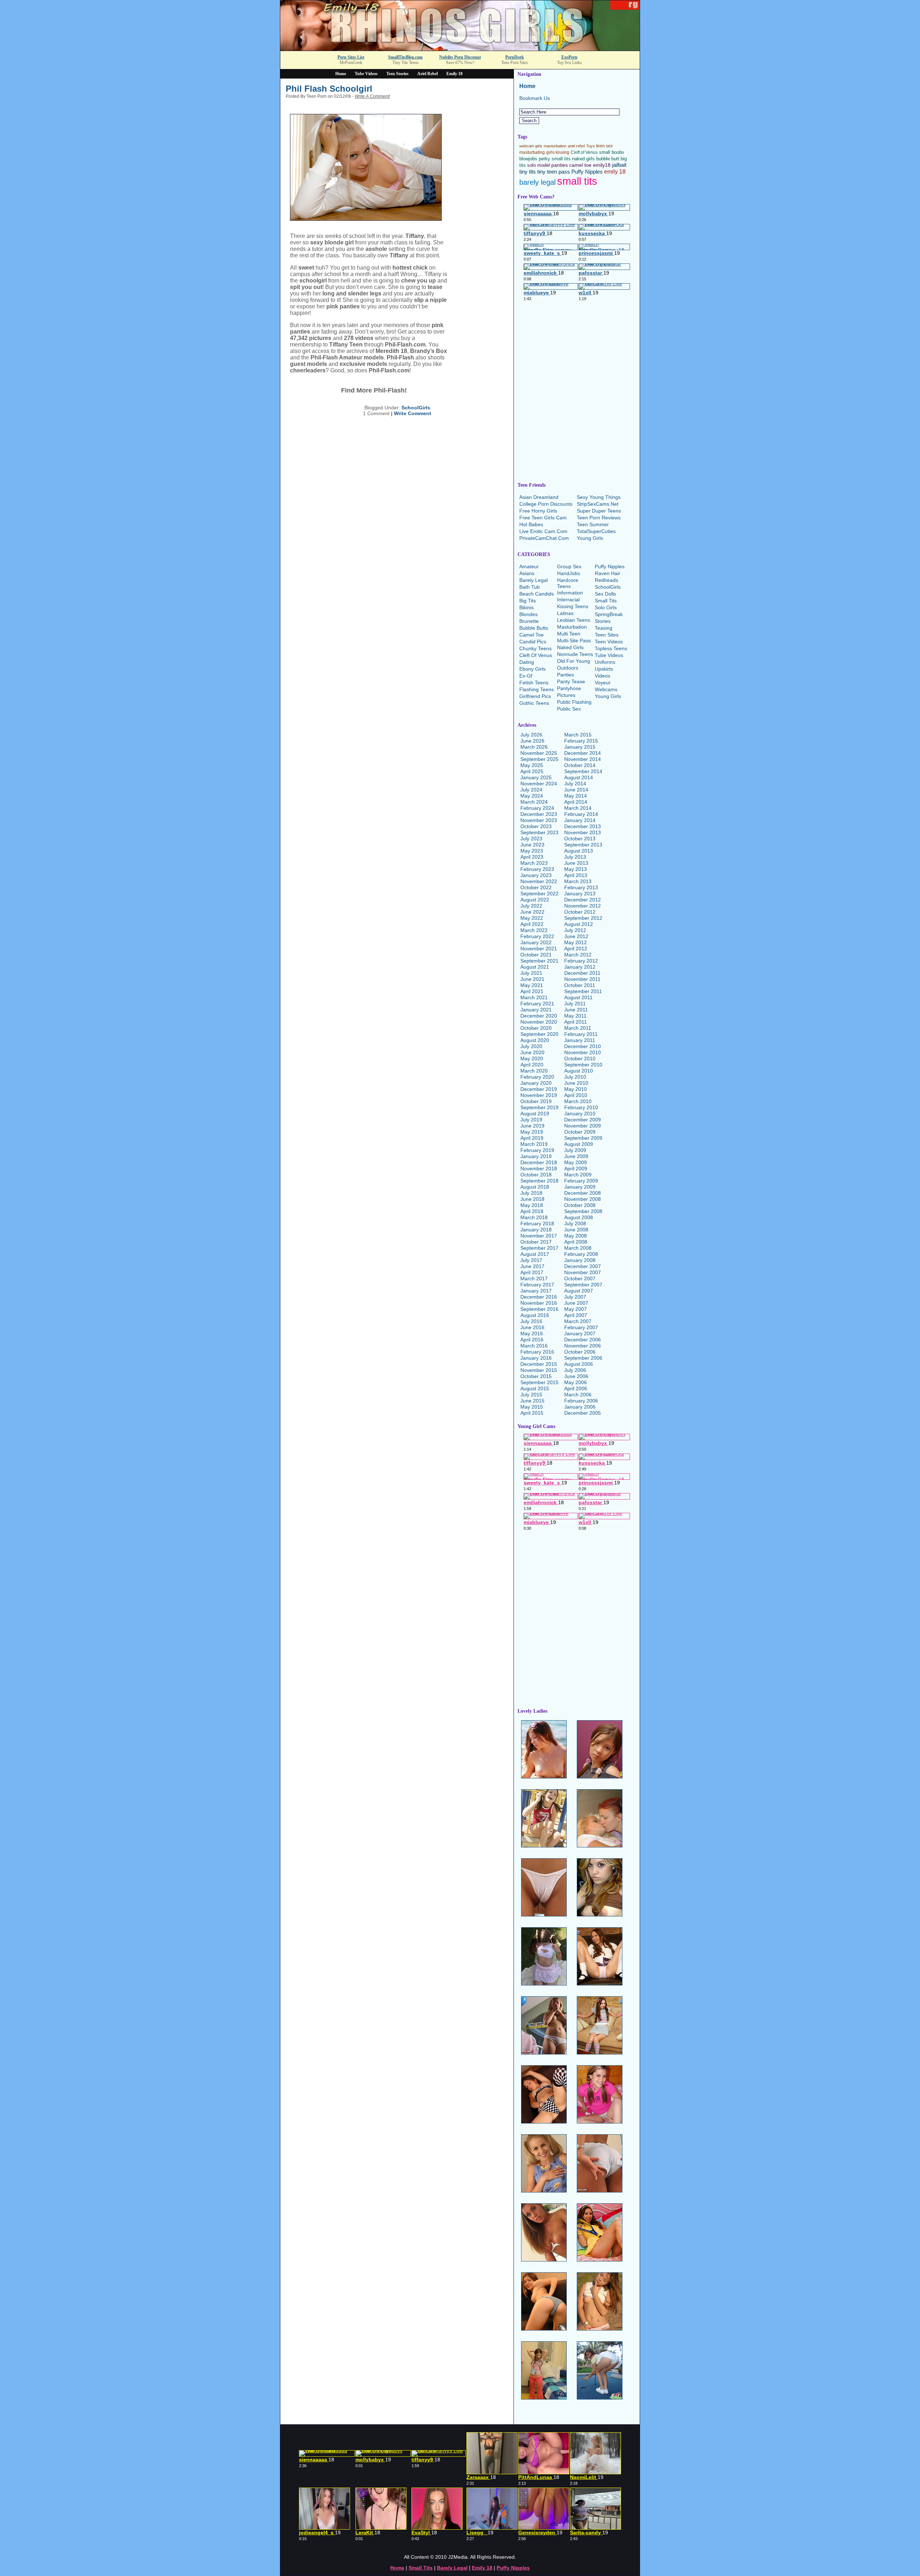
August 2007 (579, 1291)
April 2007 (576, 1315)
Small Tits (606, 601)
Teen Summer (593, 524)
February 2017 (537, 1285)
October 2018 (536, 1175)
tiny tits (528, 172)
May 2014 (576, 796)
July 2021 (531, 973)
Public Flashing (574, 702)
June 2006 (576, 1376)
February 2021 (537, 1004)
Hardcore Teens (568, 583)
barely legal (537, 182)
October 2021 (536, 955)
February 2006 (581, 1401)
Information (570, 593)
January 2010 (580, 1113)
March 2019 (534, 1144)
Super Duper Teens (599, 511)
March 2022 (534, 930)
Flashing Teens (537, 689)
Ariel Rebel (427, 74)
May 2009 (576, 1162)
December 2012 (583, 900)
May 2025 (532, 765)
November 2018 (539, 1168)
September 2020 (539, 1034)
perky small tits (555, 159)
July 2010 (575, 1077)
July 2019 (531, 1120)
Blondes (528, 614)
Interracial (568, 600)
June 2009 (576, 1156)
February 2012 (581, 961)
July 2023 (531, 839)
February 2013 (581, 887)
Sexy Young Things (599, 497)
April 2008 (576, 1242)
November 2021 (539, 949)
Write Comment (413, 413)
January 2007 (580, 1333)
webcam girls (531, 146)
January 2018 (536, 1230)
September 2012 (583, 918)
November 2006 (583, 1346)
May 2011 (575, 1016)
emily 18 (615, 171)
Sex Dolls (605, 594)
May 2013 (576, 869)
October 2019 (536, 1101)
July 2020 (531, 1046)
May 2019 (532, 1132)
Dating (527, 662)
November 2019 (539, 1095)
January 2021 (536, 1010)
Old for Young (574, 661)
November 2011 (582, 979)
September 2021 (539, 961)
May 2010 (576, 1089)
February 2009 (581, 1181)
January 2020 (536, 1083)
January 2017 (536, 1291)
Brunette (529, 621)
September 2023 (539, 832)
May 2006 (576, 1382)
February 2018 (537, 1223)
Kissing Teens (573, 606)
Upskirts (604, 669)
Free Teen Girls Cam (543, 518)
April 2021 (532, 991)
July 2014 (575, 784)
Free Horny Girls (538, 511)
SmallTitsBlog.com (405, 57)
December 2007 (583, 1266)
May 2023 (532, 851)
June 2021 (532, 979)
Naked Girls (570, 647)
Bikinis (526, 607)
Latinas (565, 613)
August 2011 (578, 997)
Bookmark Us (535, 98)
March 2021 (534, 997)
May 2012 (576, 942)
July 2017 (531, 1260)
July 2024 (531, 790)
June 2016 (532, 1327)
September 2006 (583, 1358)
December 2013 (583, 826)
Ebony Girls (532, 669)
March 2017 (534, 1278)
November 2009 (583, 1126)
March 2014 (578, 808)
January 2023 (536, 875)
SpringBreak (609, 614)
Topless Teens (611, 648)
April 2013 (576, 875)
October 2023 (536, 826)
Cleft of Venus (584, 152)
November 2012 (583, 906)
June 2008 (576, 1230)
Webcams (606, 689)
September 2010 (583, 1065)
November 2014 (583, 759)
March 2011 (578, 1028)
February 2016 (537, 1352)
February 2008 (581, 1254)
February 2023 (537, 869)
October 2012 (580, 912)
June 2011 (576, 1010)
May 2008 (576, 1236)
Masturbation (572, 627)
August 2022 (535, 900)
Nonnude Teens (575, 654)
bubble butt (608, 159)
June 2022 (532, 912)
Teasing (604, 628)
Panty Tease (571, 681)
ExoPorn (569, 57)
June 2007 (576, 1303)
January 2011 (580, 1040)
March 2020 (534, 1071)
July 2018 (531, 1193)
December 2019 (539, 1089)
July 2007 (575, 1297)
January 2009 (580, 1187)
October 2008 (580, 1205)
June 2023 (532, 845)
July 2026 (531, 735)
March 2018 (534, 1217)
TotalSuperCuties (596, 531)
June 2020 (532, 1052)
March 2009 (578, 1175)
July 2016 (531, 1321)
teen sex (604, 146)
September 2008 (583, 1211)
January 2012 (580, 967)
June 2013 (576, 863)
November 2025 (539, 753)
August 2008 (579, 1217)
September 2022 (539, 894)
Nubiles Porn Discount (460, 57)
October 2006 (580, 1352)
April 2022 (532, 924)
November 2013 (583, 832)
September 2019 (539, 1107)
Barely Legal (533, 580)
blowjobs (528, 159)
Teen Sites (607, 635)
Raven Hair (608, 573)
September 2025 (539, 759)
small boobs (612, 152)
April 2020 (532, 1065)
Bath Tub (530, 587)
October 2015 (536, 1376)
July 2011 (575, 1004)
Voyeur (603, 683)
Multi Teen (569, 634)
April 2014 (576, 802)
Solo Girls (606, 607)
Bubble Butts (534, 628)
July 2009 (575, 1150)
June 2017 (532, 1266)
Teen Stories (397, 74)
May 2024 (532, 796)
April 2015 (532, 1413)
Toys (590, 146)
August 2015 (535, 1388)
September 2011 (583, 991)
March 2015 (578, 735)
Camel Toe (532, 635)
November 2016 (539, 1303)
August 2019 (535, 1113)
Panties (565, 675)
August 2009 (579, 1144)
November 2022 (539, 881)
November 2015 (539, 1370)
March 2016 (534, 1346)
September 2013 (583, 845)
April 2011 (576, 1022)
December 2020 (539, 1016)
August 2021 (535, 967)
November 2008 (583, 1199)
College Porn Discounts (546, 504)
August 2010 (579, 1071)
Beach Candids (537, 594)
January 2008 (580, 1260)
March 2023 (534, 863)
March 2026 (534, 747)
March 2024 (534, 802)
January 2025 (536, 777)
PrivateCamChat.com (544, 538)
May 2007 (576, 1309)
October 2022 (536, 887)
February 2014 (581, 814)
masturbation (555, 146)
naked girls (583, 159)
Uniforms (605, 662)
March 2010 (578, 1101)
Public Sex (569, 709)
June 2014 (576, 790)
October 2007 (580, 1278)
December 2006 (583, 1340)
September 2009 (583, 1138)
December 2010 (583, 1046)
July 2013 (575, 857)
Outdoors (568, 668)
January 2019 (536, 1156)
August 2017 (535, 1254)
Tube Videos (366, 74)
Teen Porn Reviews (599, 518)
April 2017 (532, 1272)
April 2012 (576, 949)
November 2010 (583, 1052)
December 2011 (582, 973)
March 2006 (578, 1395)
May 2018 (532, 1205)
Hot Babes (531, 524)
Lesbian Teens (574, 620)
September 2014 (583, 771)
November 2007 (583, 1272)
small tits (577, 181)
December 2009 (583, 1120)
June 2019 (532, 1126)
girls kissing (558, 152)
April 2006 (576, 1388)
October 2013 (580, 839)
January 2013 (580, 894)
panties (560, 165)
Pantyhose (569, 688)
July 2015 (531, 1395)
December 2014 (583, 753)
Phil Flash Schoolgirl (329, 89)
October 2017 (536, 1242)
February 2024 (537, 808)
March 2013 (578, 881)
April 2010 (576, 1095)
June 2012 (576, 936)
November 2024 (539, 784)
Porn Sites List (351, 57)
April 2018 (532, 1211)
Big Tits (528, 601)
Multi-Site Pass (574, 640)
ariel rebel (576, 146)
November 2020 (539, 1022)
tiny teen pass (554, 172)
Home (341, 74)
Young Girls (590, 538)
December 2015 (539, 1364)
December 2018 (539, 1162)
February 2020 (537, 1077)
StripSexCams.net (598, 504)
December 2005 (583, 1413)
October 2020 (536, 1028)
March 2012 (578, 955)
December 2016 (539, 1297)
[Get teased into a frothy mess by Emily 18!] (460, 49)
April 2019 (532, 1138)
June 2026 (532, 741)
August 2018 (535, 1187)
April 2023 (532, 857)
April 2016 (532, 1340)
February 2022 (537, 936)
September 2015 (539, 1382)
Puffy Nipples (587, 172)
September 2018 (539, 1181)
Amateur (529, 566)
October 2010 (580, 1059)
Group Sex (569, 566)
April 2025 (532, 771)
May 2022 (532, 918)
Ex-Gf (526, 676)
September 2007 (583, 1285)
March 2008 (578, 1248)
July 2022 (531, 906)
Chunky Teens (535, 648)
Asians (527, 573)
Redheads (606, 580)
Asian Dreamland (539, 497)
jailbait (619, 165)
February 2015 (581, 741)
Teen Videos (609, 642)
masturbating (532, 152)
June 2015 (532, 1401)
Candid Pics (533, 642)
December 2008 (583, 1193)
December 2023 (539, 814)
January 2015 (580, 747)
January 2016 (536, 1358)
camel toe (580, 165)
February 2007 (581, 1327)
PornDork (515, 57)
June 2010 (576, 1083)
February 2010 (581, 1107)
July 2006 (575, 1370)
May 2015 (532, 1407)
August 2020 (535, 1040)
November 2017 (539, 1236)
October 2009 (580, 1132)
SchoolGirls (416, 408)
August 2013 (579, 851)
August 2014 (579, 777)
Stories (603, 621)
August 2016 (535, 1315)
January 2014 (580, 820)
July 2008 (575, 1223)
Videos (602, 676)
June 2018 (532, 1199)
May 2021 (532, 985)
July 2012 (575, 930)
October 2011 (580, 985)
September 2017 (539, 1248)
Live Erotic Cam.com (543, 531)
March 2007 (578, 1321)
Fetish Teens (534, 683)
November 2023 (539, 820)
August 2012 (579, 924)
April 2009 (576, 1168)
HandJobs (569, 573)
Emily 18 (454, 74)
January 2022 (536, 942)
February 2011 (581, 1034)
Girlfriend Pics (535, 696)
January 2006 (580, 1407)
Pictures (566, 695)
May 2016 (532, 1333)
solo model (539, 165)
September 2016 (539, 1309)
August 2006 (579, 1364)
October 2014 (580, 765)
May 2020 (532, 1059)
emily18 (602, 165)
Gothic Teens (534, 703)
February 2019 (537, 1150)
